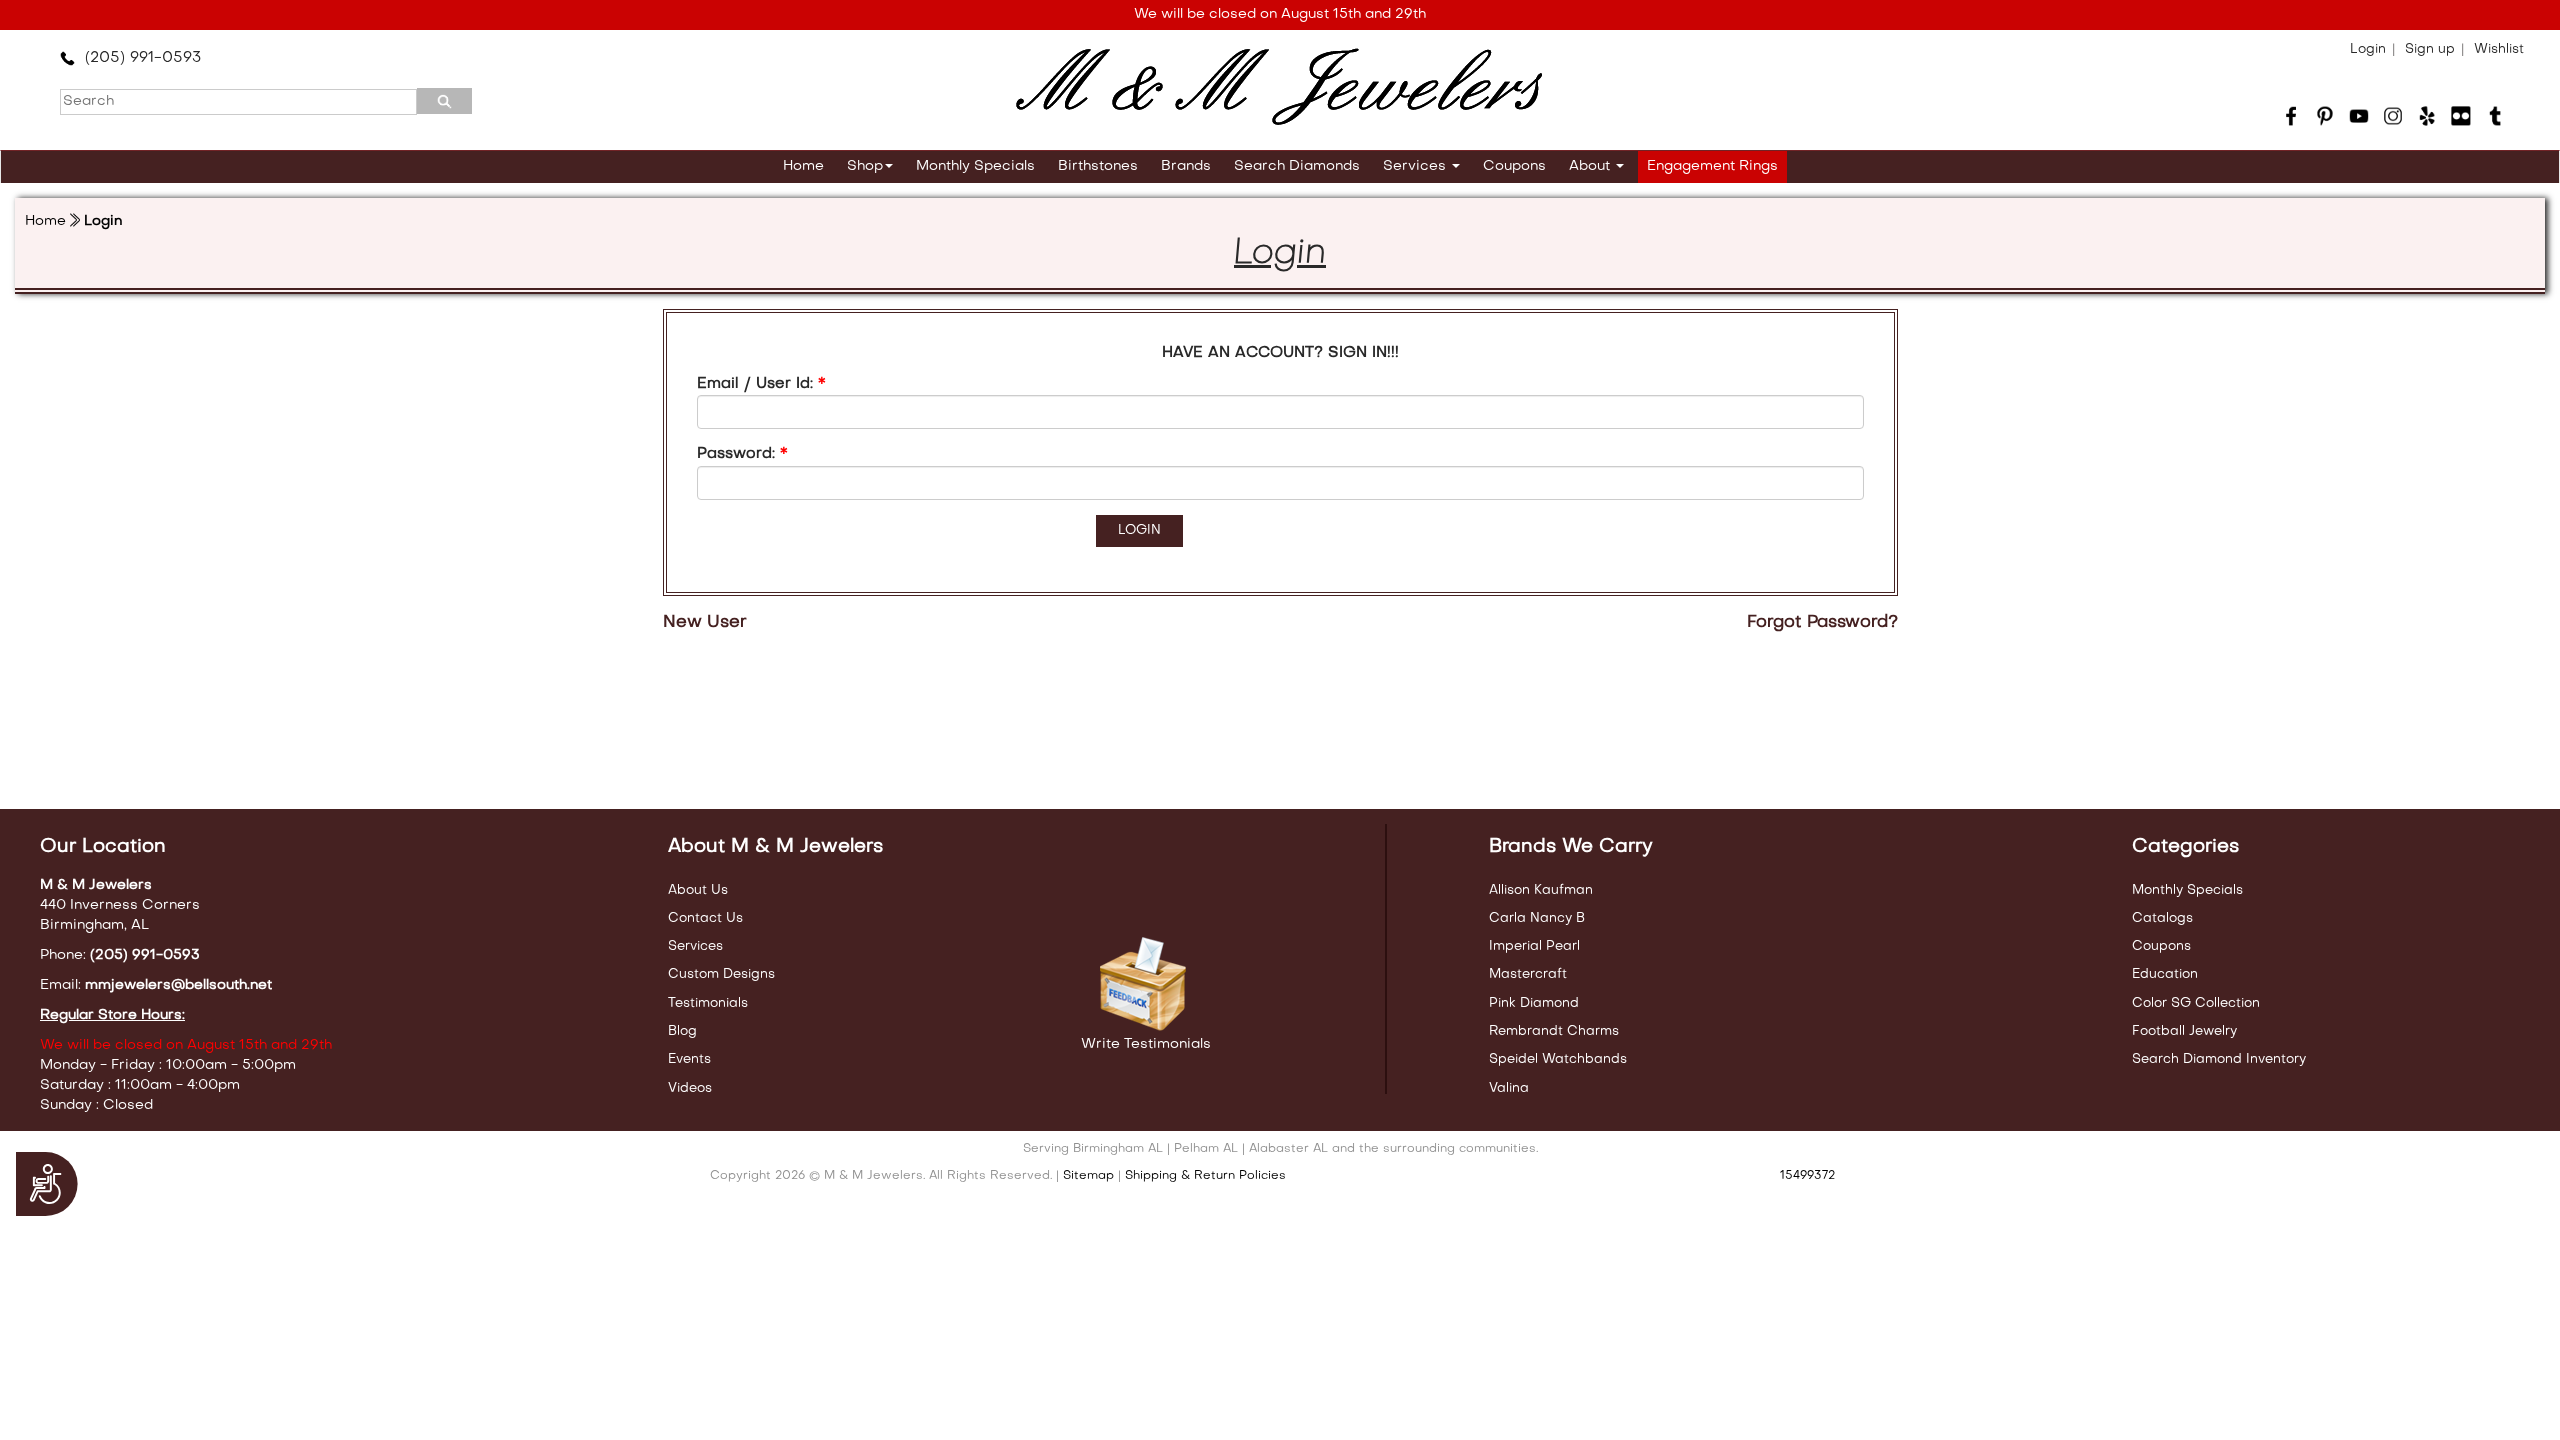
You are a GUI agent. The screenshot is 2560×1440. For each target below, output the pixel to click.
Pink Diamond (1534, 1003)
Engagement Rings (1712, 166)
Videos (690, 1088)
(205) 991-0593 (138, 58)
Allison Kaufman (1541, 890)
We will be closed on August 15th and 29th (1280, 14)
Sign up (2430, 49)
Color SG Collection (2196, 1003)
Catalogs (2162, 918)
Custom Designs (721, 974)
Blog (682, 1031)
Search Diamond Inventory (2219, 1059)
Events (689, 1059)
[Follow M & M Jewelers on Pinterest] (2325, 116)
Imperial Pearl (1534, 946)
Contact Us (705, 918)
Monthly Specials (975, 166)
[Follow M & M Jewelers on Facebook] (2291, 116)
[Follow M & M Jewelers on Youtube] (2359, 116)
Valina (1509, 1088)
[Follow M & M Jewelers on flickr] (2461, 116)
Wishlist (2499, 49)
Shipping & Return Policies (1205, 1176)
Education (2165, 974)
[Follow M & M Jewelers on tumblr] (2495, 116)
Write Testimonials (1146, 1044)
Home (803, 166)
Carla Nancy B (1537, 918)
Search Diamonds (1297, 166)
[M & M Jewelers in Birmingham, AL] (1279, 87)
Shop (865, 166)
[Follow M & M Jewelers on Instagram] (2393, 116)
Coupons (1514, 166)
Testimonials (708, 1003)
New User (705, 623)
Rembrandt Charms (1554, 1031)
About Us (698, 890)
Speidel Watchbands (1558, 1059)
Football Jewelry (2184, 1031)
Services (1416, 166)
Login (2368, 49)
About (1591, 166)
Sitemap (1088, 1176)
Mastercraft (1528, 974)
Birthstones (1098, 166)
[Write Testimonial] (1145, 985)
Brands (1186, 166)
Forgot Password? (1822, 623)
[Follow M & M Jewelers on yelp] (2427, 116)
